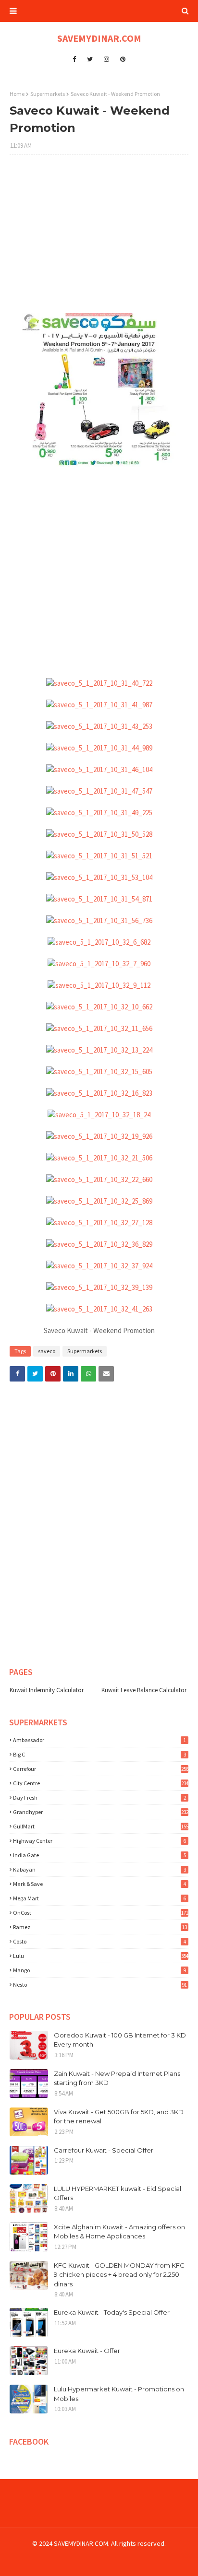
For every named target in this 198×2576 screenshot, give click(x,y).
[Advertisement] (99, 239)
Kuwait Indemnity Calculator (47, 1690)
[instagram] (106, 59)
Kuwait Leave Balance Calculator (144, 1690)
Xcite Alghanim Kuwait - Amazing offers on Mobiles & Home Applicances (119, 2232)
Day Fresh (99, 1797)
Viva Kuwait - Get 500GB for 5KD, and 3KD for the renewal (119, 2117)
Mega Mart (99, 1898)
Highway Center (99, 1841)
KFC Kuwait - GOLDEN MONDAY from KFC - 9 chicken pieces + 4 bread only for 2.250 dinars (121, 2275)
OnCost (101, 1913)
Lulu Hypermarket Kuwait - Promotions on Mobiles (119, 2394)
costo (99, 1941)
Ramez (100, 1927)
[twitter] (90, 59)
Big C (99, 1754)
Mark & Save (99, 1884)
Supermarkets (48, 94)
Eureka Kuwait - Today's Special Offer (112, 2312)
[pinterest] (123, 59)
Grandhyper (101, 1812)
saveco (47, 1351)
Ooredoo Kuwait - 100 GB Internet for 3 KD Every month (120, 2040)
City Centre (101, 1783)
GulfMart (101, 1826)
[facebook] (74, 59)
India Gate (99, 1855)
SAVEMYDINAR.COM (99, 38)
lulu (101, 1956)
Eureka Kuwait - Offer (87, 2351)
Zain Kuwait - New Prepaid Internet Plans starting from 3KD (117, 2078)
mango (99, 1970)
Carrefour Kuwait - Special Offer (104, 2150)
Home (17, 94)
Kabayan (99, 1869)
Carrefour (101, 1769)
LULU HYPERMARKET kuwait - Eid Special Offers (118, 2193)
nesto (100, 1985)
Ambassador (99, 1740)
